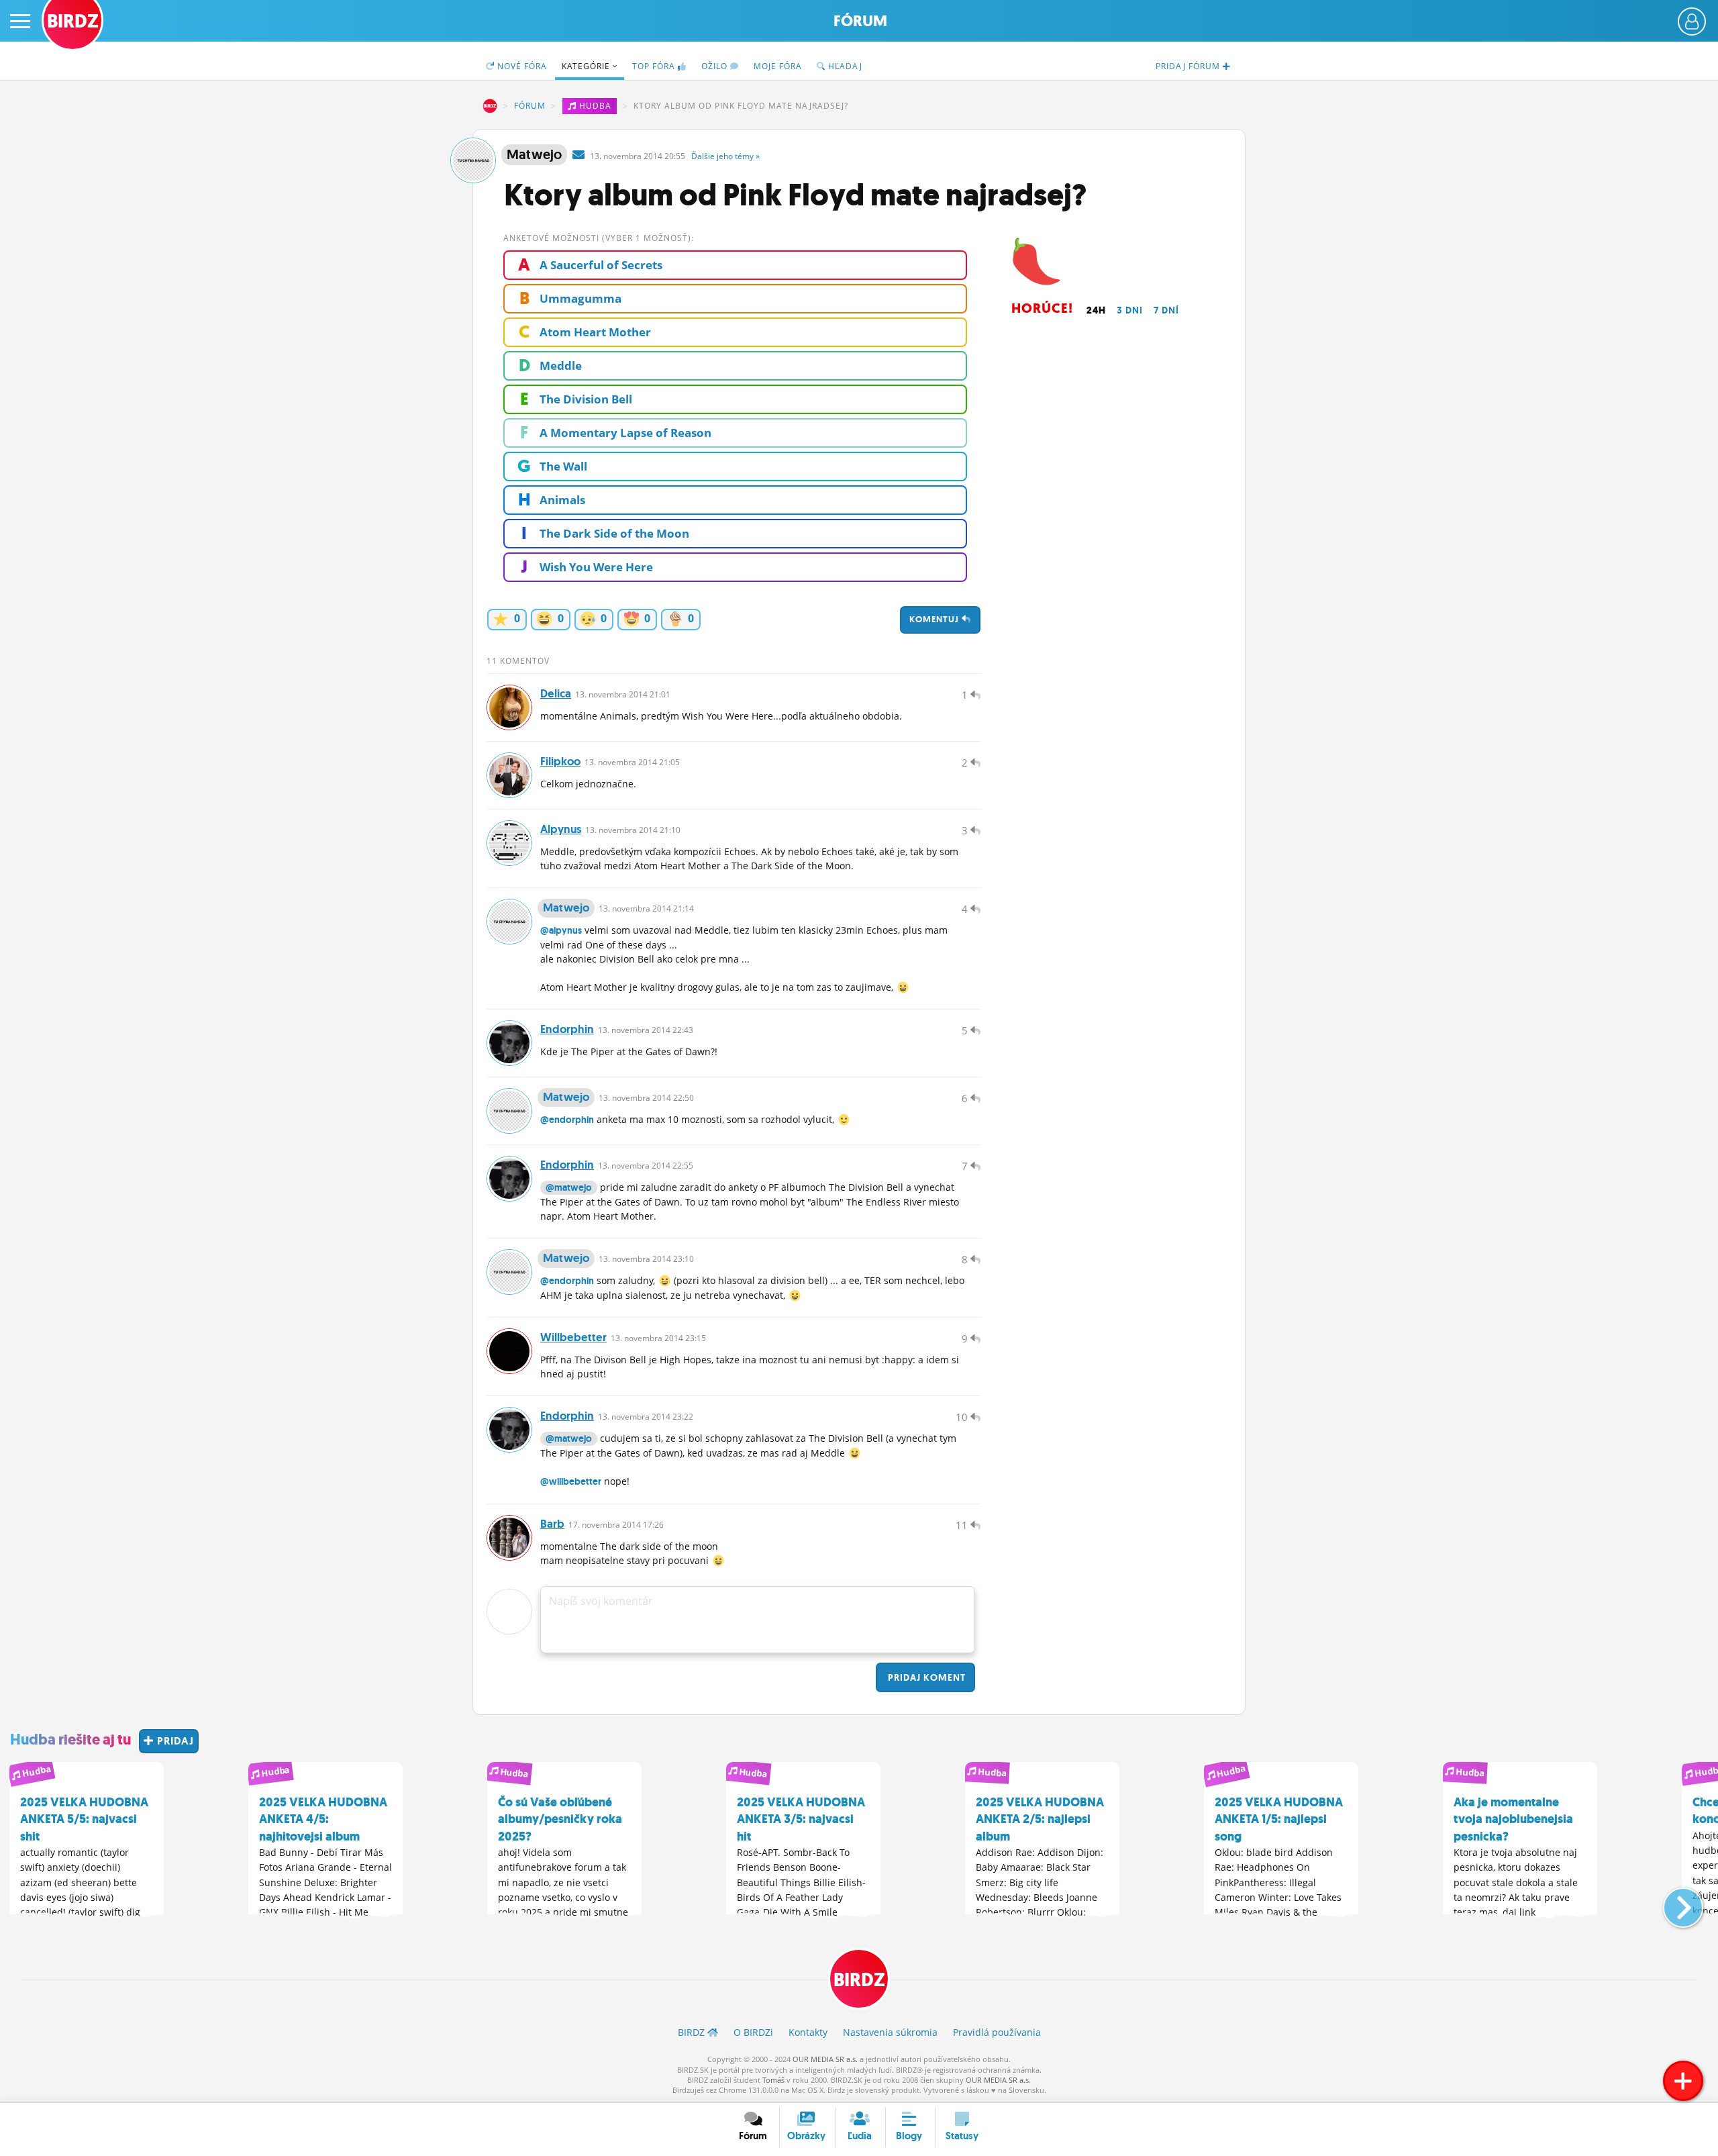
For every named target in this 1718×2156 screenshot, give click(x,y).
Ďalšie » (725, 156)
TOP (654, 66)
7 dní (1166, 310)
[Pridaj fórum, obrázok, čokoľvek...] (1683, 2081)
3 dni (1130, 310)
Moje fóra (778, 66)
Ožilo (716, 66)
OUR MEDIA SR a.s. (825, 2059)
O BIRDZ (753, 2032)
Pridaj (925, 1677)
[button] (1672, 1902)
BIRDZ (490, 106)
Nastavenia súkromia (890, 2032)
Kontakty (808, 2032)
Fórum (860, 21)
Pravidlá (997, 2032)
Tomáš (773, 2080)
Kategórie (587, 66)
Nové (521, 66)
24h (1096, 310)
